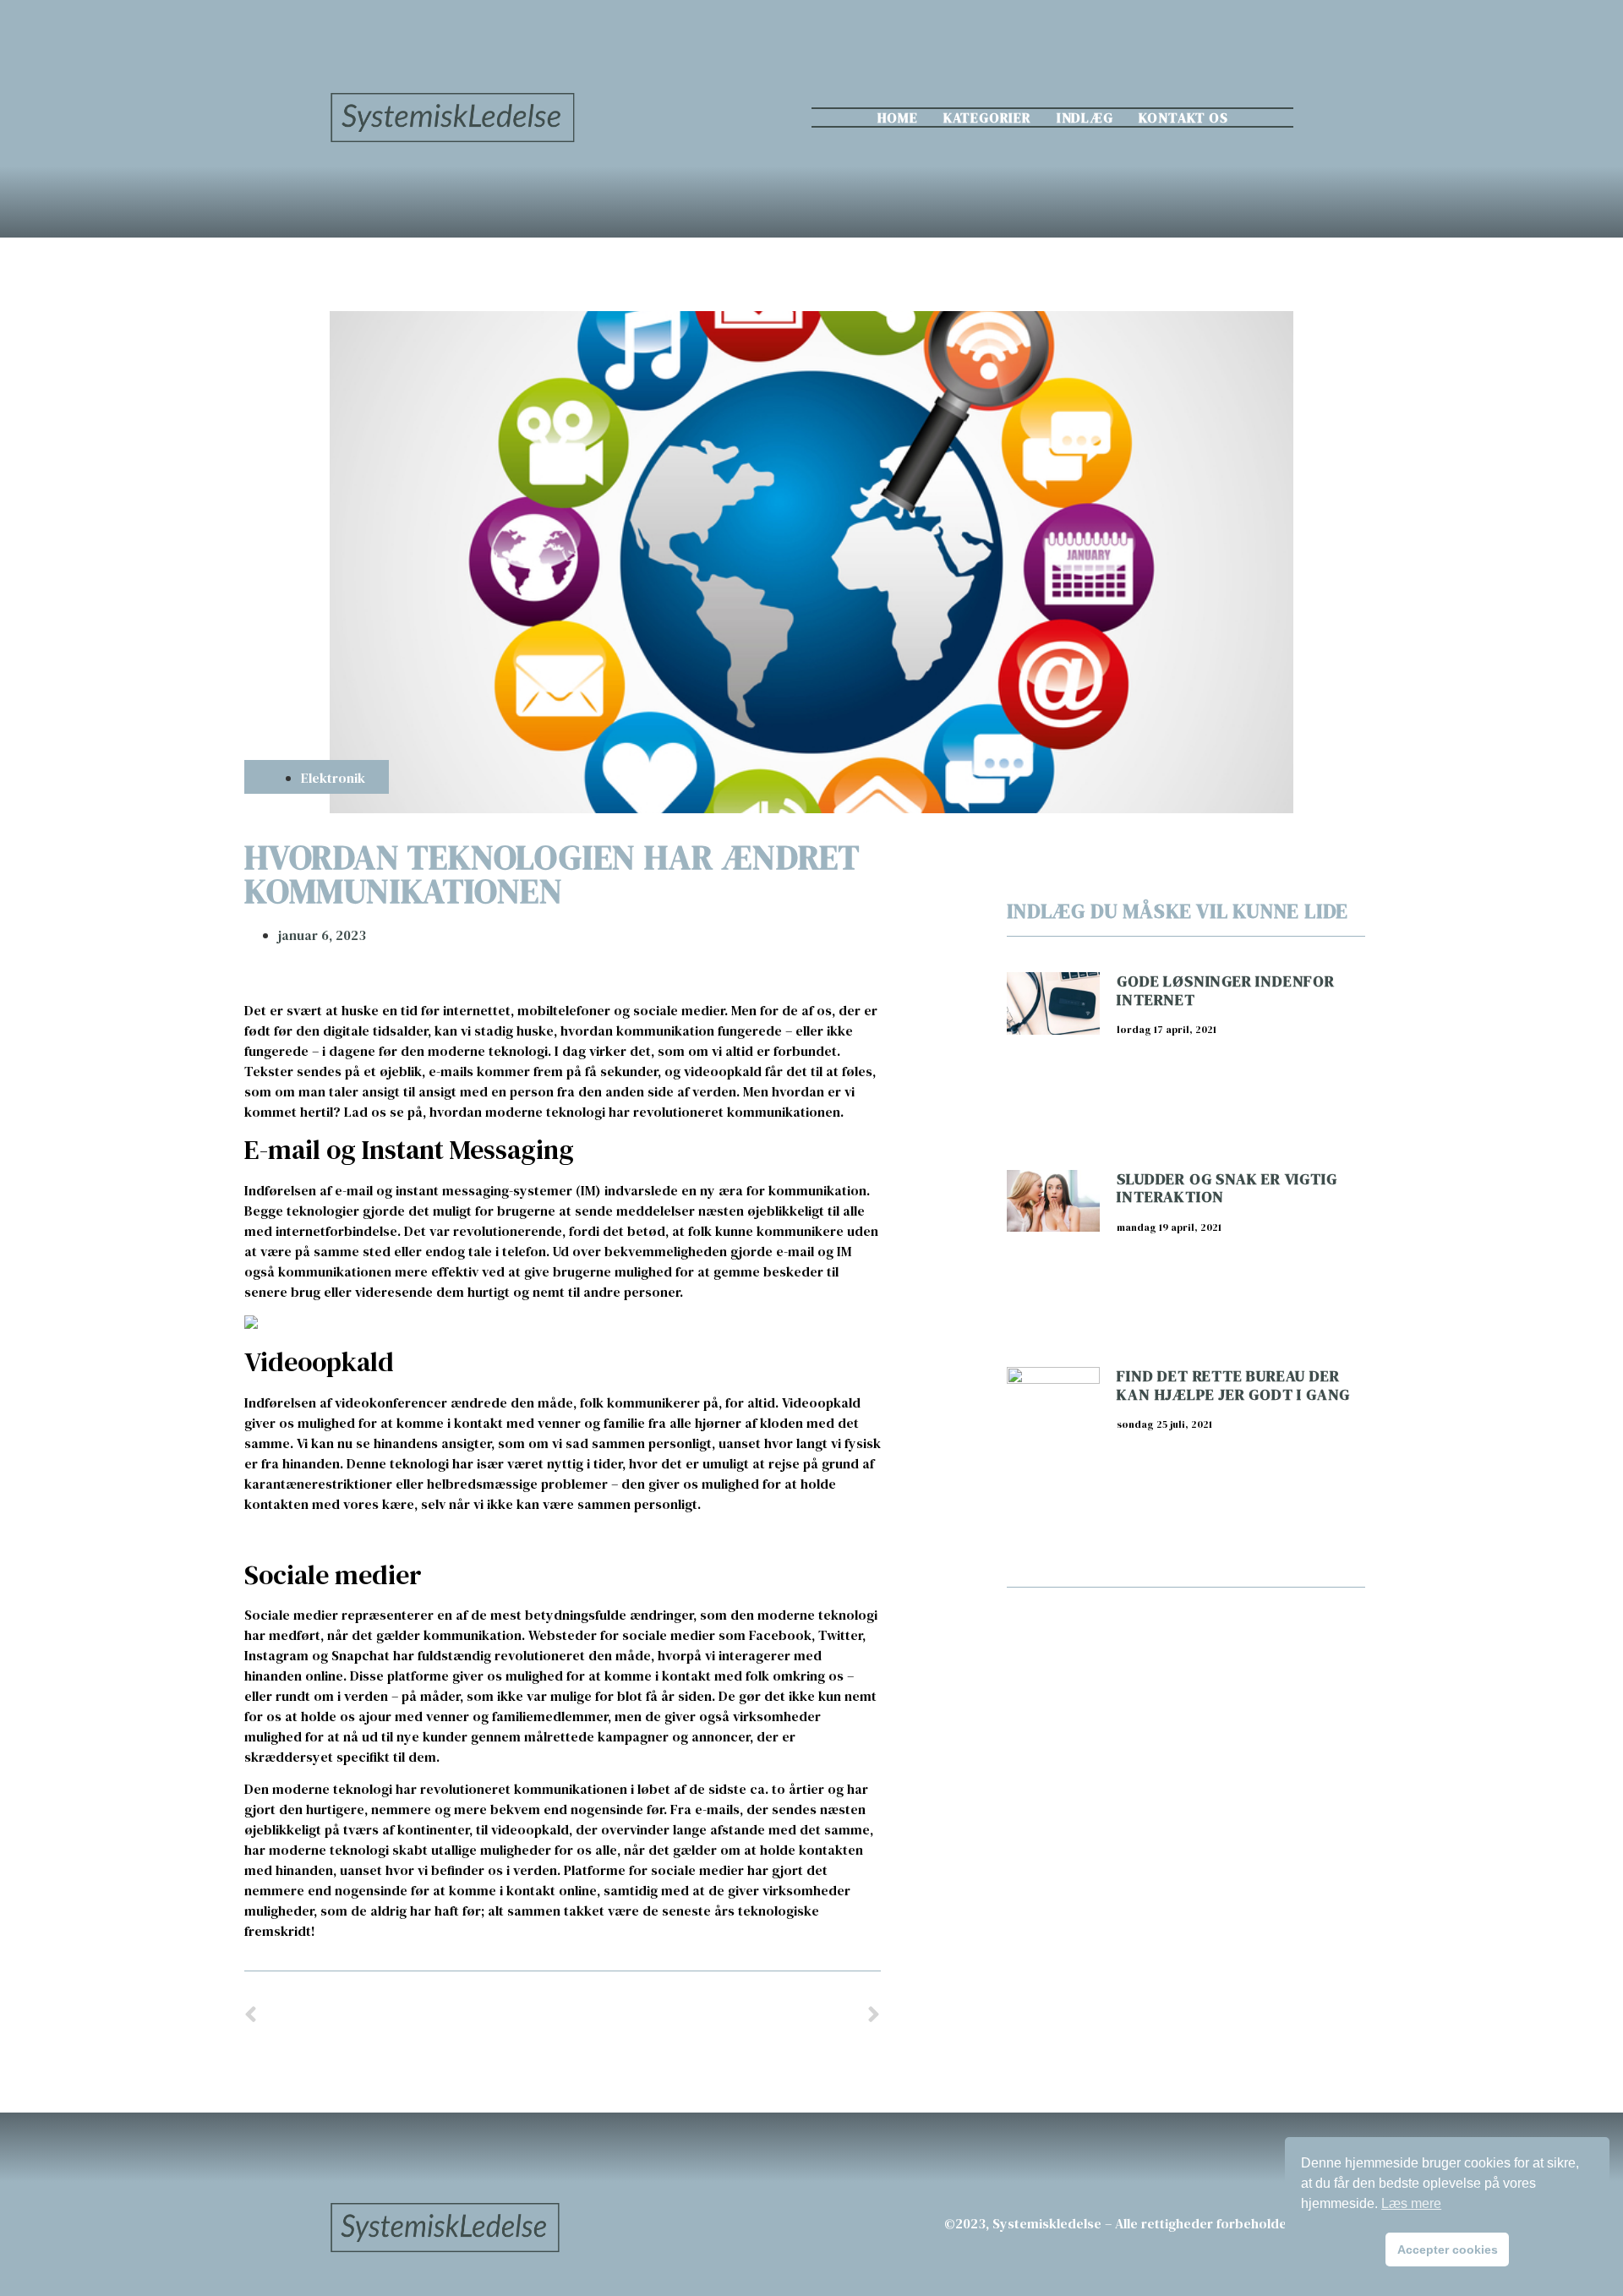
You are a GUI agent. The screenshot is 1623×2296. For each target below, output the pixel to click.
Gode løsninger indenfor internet (1225, 990)
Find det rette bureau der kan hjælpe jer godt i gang (1233, 1385)
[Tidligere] (403, 2016)
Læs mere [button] (1411, 2203)
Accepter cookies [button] (1448, 2250)
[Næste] (721, 2016)
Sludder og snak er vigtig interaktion (1227, 1188)
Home (898, 118)
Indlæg (1085, 118)
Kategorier (987, 118)
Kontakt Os (1183, 118)
